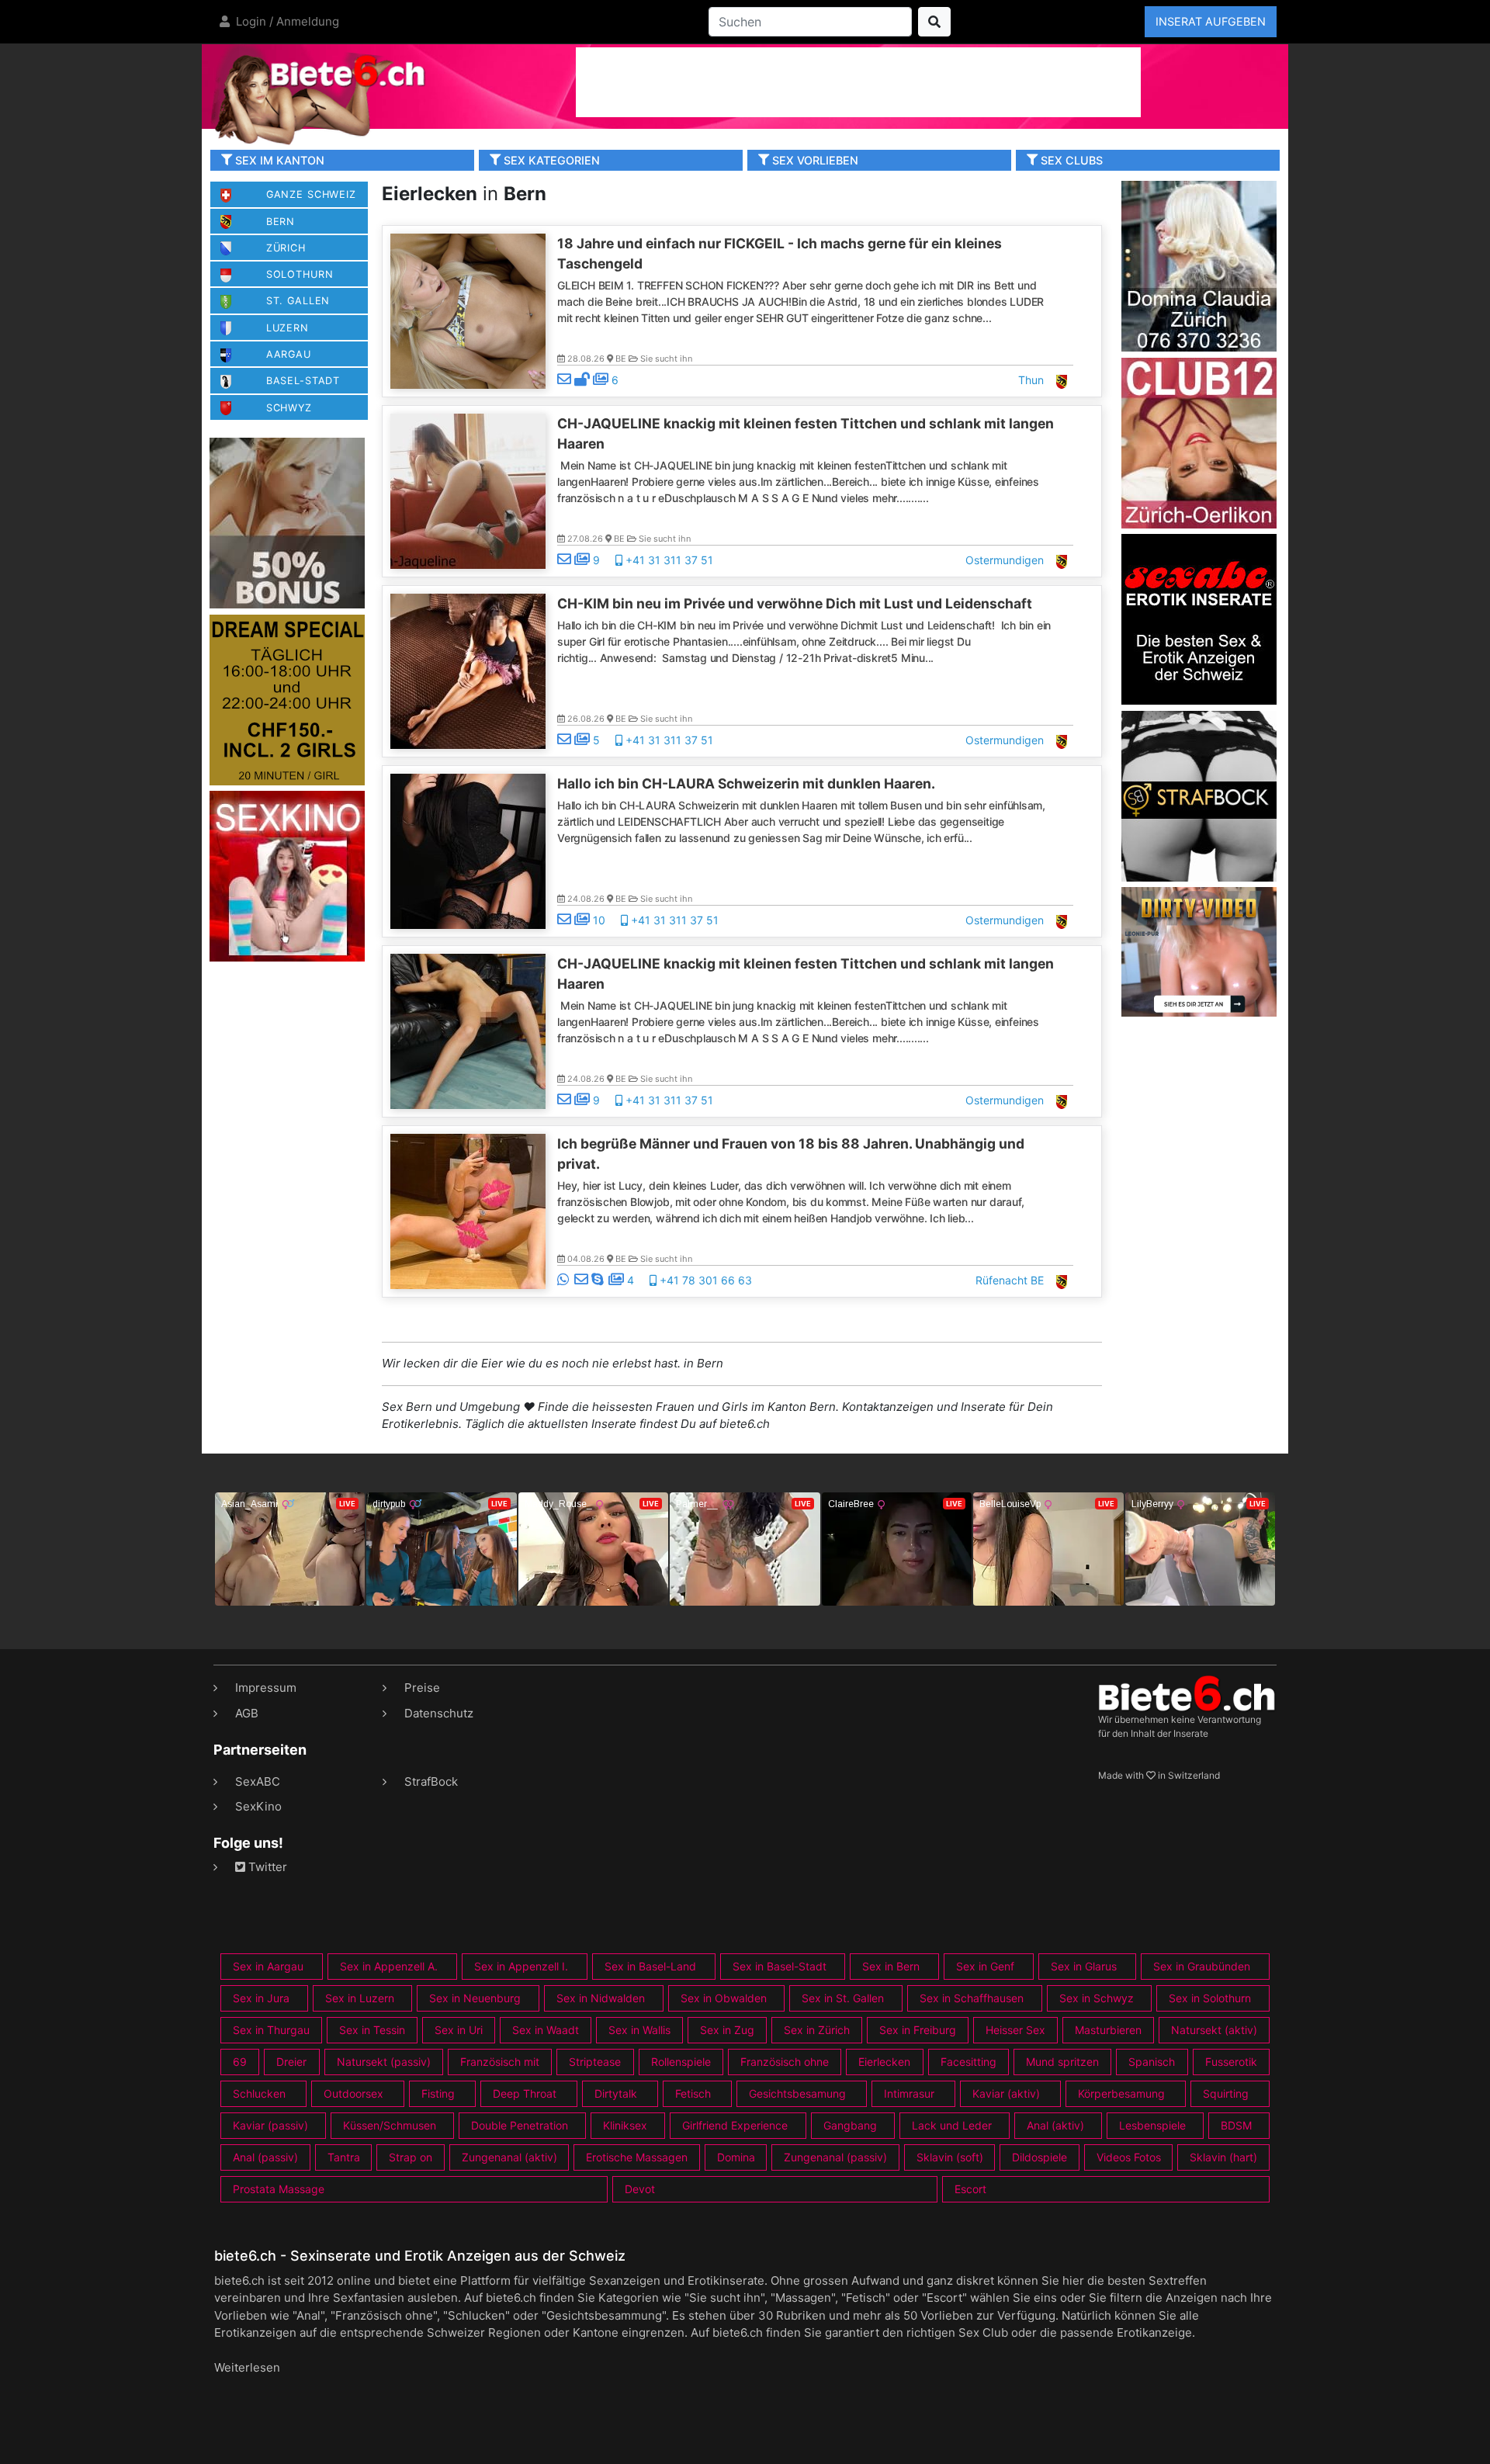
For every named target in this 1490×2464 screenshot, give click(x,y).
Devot (640, 2189)
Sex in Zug (727, 2030)
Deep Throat (525, 2093)
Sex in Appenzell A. (389, 1966)
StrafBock (431, 1781)
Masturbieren (1108, 2030)
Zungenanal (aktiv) (509, 2157)
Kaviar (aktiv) (1006, 2093)
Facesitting (968, 2062)
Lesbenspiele (1152, 2125)
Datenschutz (439, 1713)
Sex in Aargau (268, 1966)
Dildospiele (1040, 2157)
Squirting (1226, 2093)
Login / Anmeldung (286, 21)
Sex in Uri (459, 2030)
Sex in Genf (985, 1966)
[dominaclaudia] (1199, 265)
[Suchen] (934, 22)
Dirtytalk (616, 2093)
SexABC (258, 1781)
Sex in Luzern (360, 1998)
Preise (422, 1688)
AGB (247, 1713)
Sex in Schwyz (1097, 1998)
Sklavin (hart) (1223, 2157)
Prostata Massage (279, 2189)
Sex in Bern (891, 1966)
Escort (970, 2189)
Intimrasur (909, 2093)
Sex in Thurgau (271, 2030)
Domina (736, 2157)
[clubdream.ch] (287, 699)
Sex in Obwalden (724, 1998)
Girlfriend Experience (735, 2125)
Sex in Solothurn (1210, 1998)
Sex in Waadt (546, 2030)
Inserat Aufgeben (1211, 21)
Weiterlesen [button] (247, 2367)
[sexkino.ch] (287, 876)
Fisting (438, 2093)
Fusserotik (1231, 2062)
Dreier (291, 2062)
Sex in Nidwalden (601, 1998)
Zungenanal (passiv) (835, 2157)
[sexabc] (1199, 618)
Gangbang (850, 2125)
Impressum (266, 1688)
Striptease (595, 2062)
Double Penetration (520, 2125)
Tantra (344, 2157)
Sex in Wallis (639, 2030)
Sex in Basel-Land (650, 1966)
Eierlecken (884, 2062)
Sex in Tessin (372, 2030)
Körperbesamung (1121, 2093)
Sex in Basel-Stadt (780, 1966)
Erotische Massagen (637, 2157)
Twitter (266, 1867)
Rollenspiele (681, 2062)
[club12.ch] (1199, 442)
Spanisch (1152, 2062)
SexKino (258, 1806)
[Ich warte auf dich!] (1199, 1012)
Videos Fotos (1129, 2157)
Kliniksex (625, 2125)
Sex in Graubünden (1202, 1966)
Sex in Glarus (1084, 1966)
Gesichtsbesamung (797, 2093)
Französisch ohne (785, 2062)
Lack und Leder (952, 2125)
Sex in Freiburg (918, 2030)
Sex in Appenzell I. (521, 1966)
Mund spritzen (1062, 2062)
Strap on (411, 2157)
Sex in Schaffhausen (972, 1998)
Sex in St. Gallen (843, 1998)
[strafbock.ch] (1199, 795)
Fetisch (693, 2093)
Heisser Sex (1015, 2030)
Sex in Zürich (817, 2030)
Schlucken (259, 2093)
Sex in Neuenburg (475, 1998)
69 (240, 2062)
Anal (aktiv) (1055, 2125)
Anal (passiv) (265, 2157)
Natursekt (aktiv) (1214, 2030)
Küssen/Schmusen (390, 2125)
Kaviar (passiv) (270, 2125)
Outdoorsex (353, 2093)
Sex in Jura (261, 1998)
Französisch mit (500, 2062)
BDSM (1236, 2125)
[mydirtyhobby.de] (287, 523)
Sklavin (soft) (950, 2157)
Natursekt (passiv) (384, 2062)
